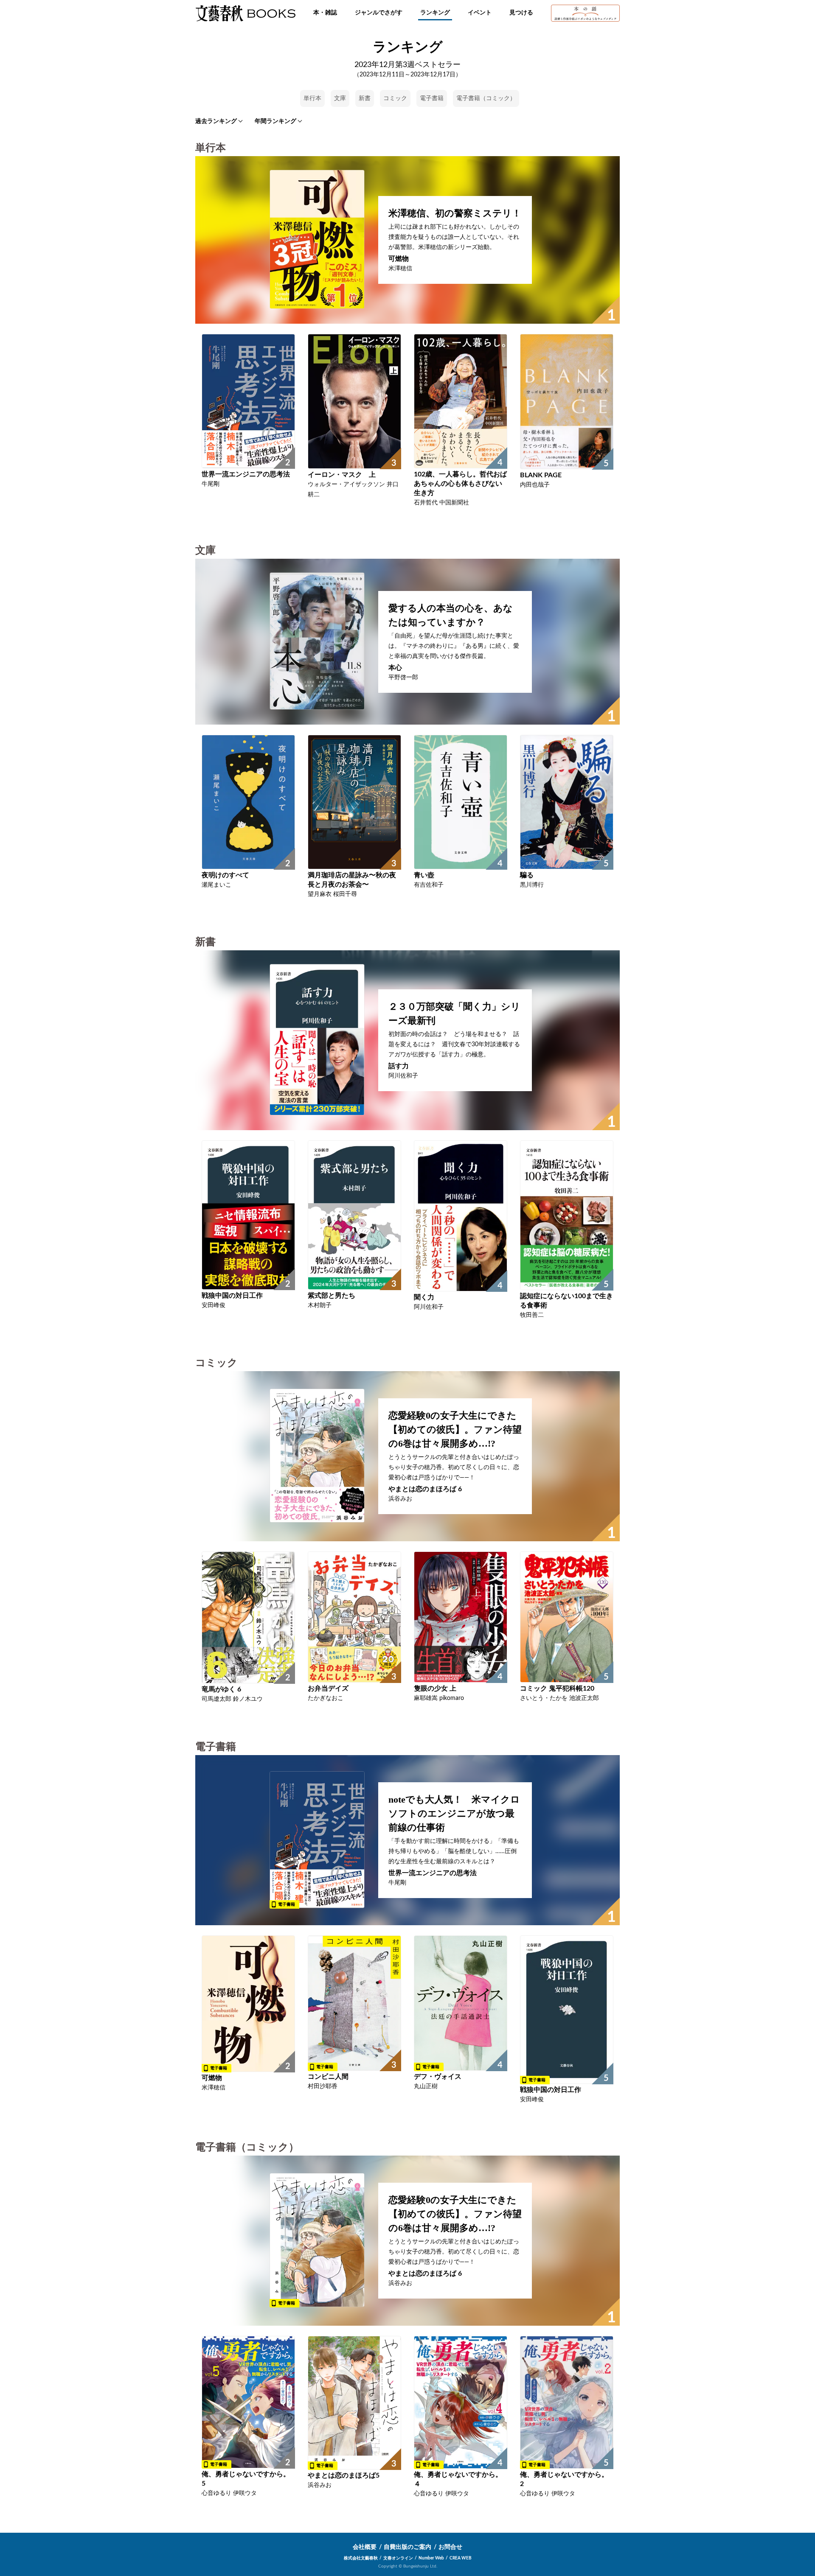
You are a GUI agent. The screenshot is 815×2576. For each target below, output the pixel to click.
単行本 (312, 98)
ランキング (435, 13)
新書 (365, 98)
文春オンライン (398, 2558)
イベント (480, 13)
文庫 (340, 98)
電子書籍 (432, 98)
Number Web (431, 2558)
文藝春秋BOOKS (245, 13)
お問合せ (450, 2547)
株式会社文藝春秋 (361, 2558)
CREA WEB (461, 2558)
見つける (521, 13)
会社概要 (365, 2547)
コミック (395, 98)
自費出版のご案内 (407, 2547)
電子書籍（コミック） (486, 98)
